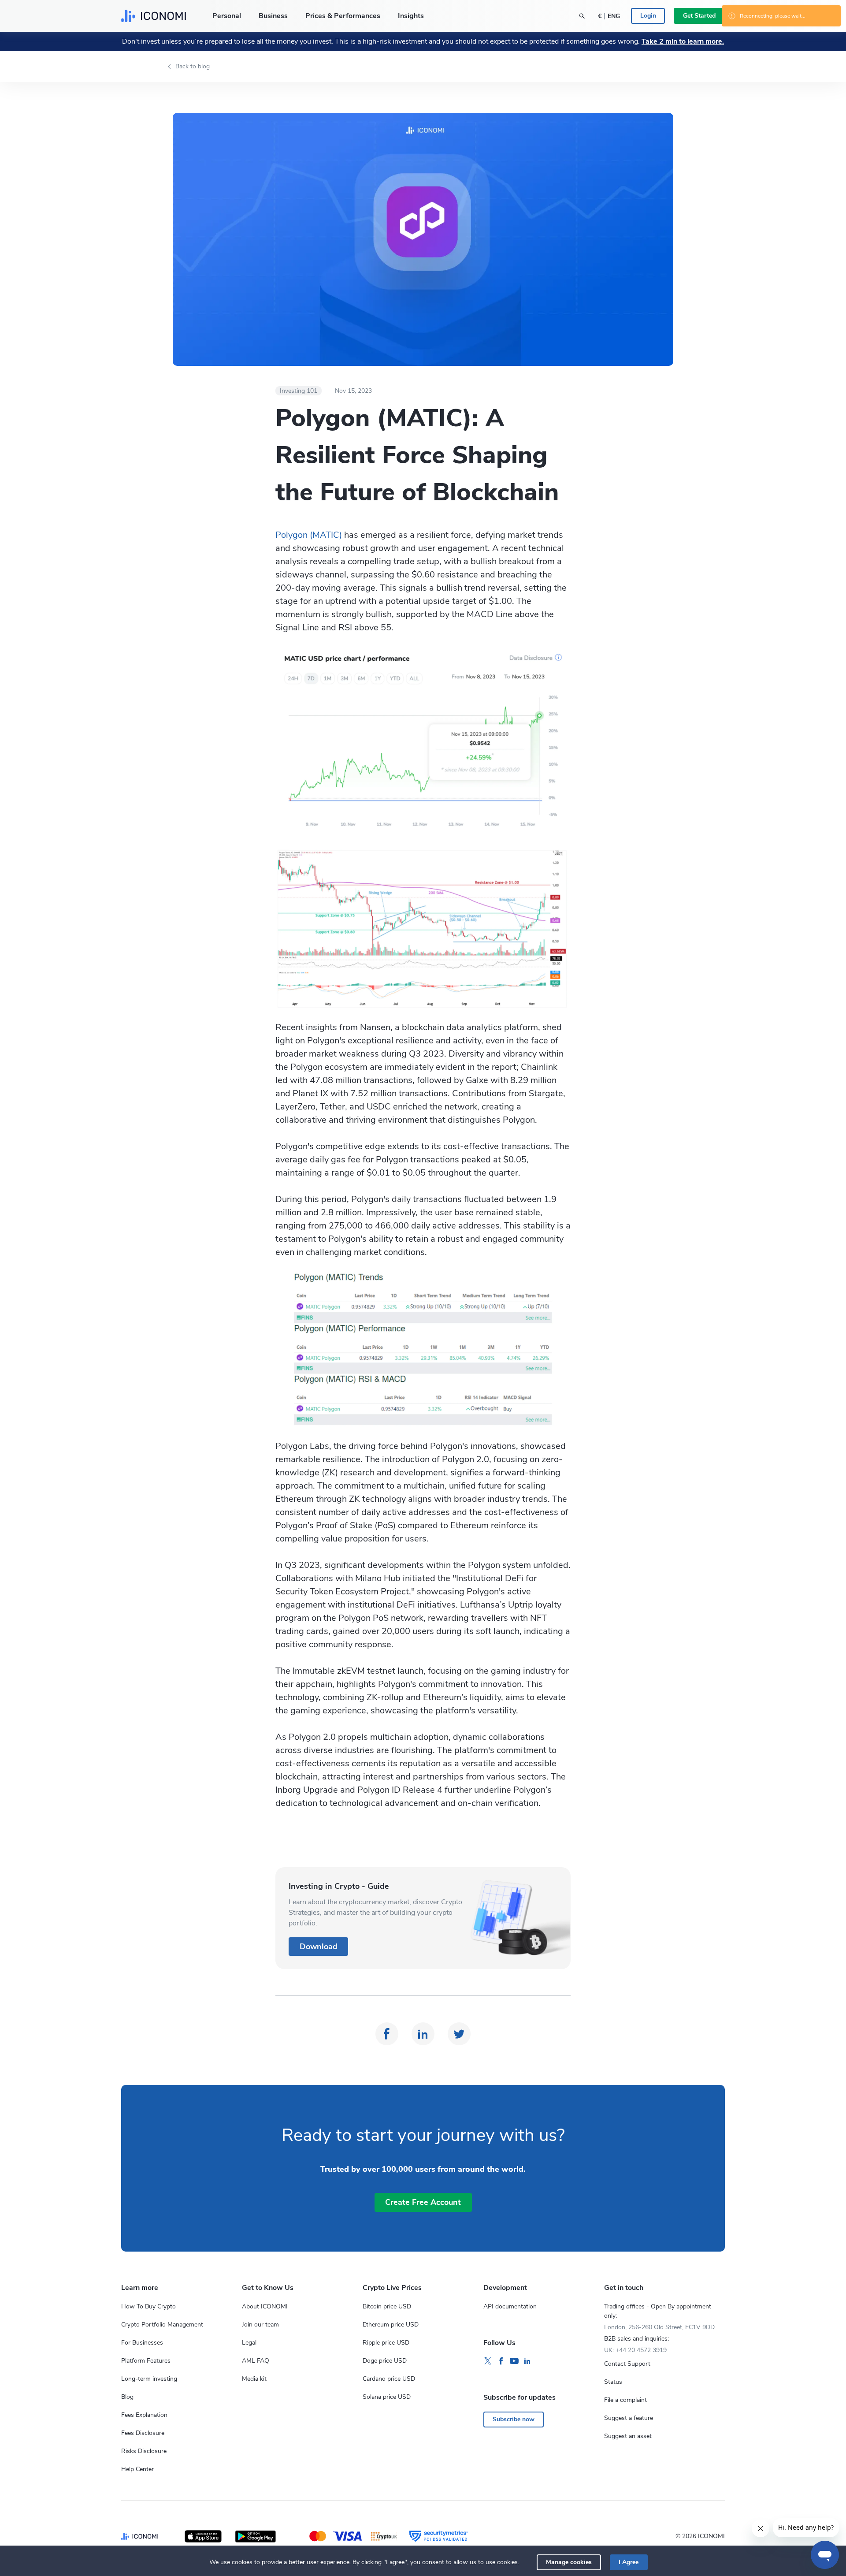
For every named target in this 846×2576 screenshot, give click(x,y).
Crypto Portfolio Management (162, 2325)
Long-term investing (149, 2379)
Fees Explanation (144, 2415)
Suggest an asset (628, 2436)
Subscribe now (514, 2419)
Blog (127, 2397)
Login (648, 16)
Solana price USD (387, 2397)
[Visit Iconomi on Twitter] (488, 2361)
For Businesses (142, 2343)
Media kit (254, 2379)
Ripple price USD (386, 2343)
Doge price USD (385, 2361)
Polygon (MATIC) (309, 535)
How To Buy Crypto (148, 2306)
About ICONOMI (265, 2306)
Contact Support (627, 2364)
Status (613, 2382)
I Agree (629, 2562)
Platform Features (146, 2361)
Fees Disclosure (143, 2433)
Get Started (699, 16)
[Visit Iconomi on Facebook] (501, 2361)
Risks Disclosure (144, 2451)
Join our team (260, 2325)
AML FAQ (256, 2361)
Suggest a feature (629, 2418)
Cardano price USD (389, 2379)
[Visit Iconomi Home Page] (154, 16)
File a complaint (625, 2400)
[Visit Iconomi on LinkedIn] (527, 2361)
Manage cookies (569, 2562)
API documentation (510, 2306)
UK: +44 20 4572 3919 (635, 2350)
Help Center (137, 2469)
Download (319, 1947)
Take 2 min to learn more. (683, 41)
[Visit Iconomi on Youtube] (514, 2361)
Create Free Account (423, 2202)
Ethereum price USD (391, 2325)
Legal (249, 2343)
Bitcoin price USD (387, 2306)
